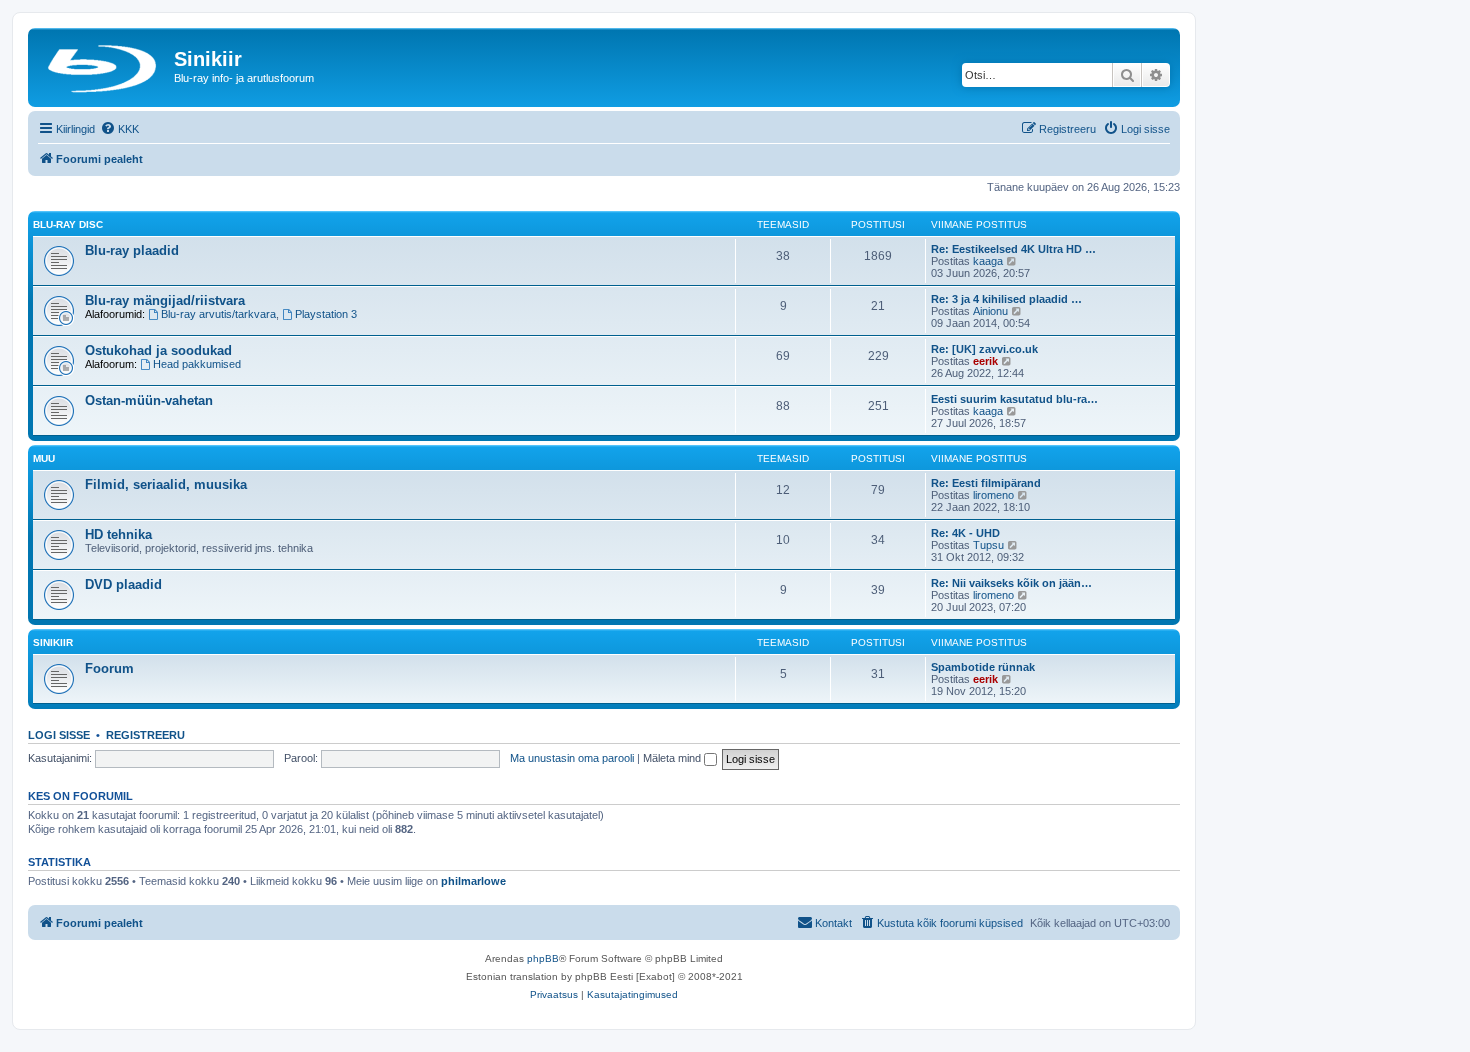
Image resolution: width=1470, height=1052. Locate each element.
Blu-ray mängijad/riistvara (165, 300)
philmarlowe (473, 881)
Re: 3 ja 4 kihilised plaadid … (1006, 299)
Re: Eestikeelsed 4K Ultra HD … (1013, 249)
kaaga (988, 261)
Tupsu (988, 545)
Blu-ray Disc (68, 224)
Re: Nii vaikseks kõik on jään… (1011, 583)
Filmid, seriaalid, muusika (166, 484)
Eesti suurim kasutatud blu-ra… (1014, 399)
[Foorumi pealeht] (103, 65)
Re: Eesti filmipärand (986, 483)
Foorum (109, 668)
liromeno (993, 495)
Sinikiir (53, 642)
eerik (985, 361)
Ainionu (990, 311)
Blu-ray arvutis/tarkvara (218, 314)
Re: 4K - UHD (965, 533)
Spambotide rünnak (983, 667)
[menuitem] (119, 129)
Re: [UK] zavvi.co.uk (984, 349)
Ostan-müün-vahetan (149, 400)
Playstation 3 (326, 314)
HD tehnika (118, 534)
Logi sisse (59, 735)
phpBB (543, 958)
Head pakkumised (197, 364)
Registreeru (145, 735)
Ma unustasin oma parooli (572, 758)
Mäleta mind (673, 758)
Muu (44, 458)
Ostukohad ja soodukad (158, 350)
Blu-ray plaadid (132, 250)
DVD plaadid (123, 584)
